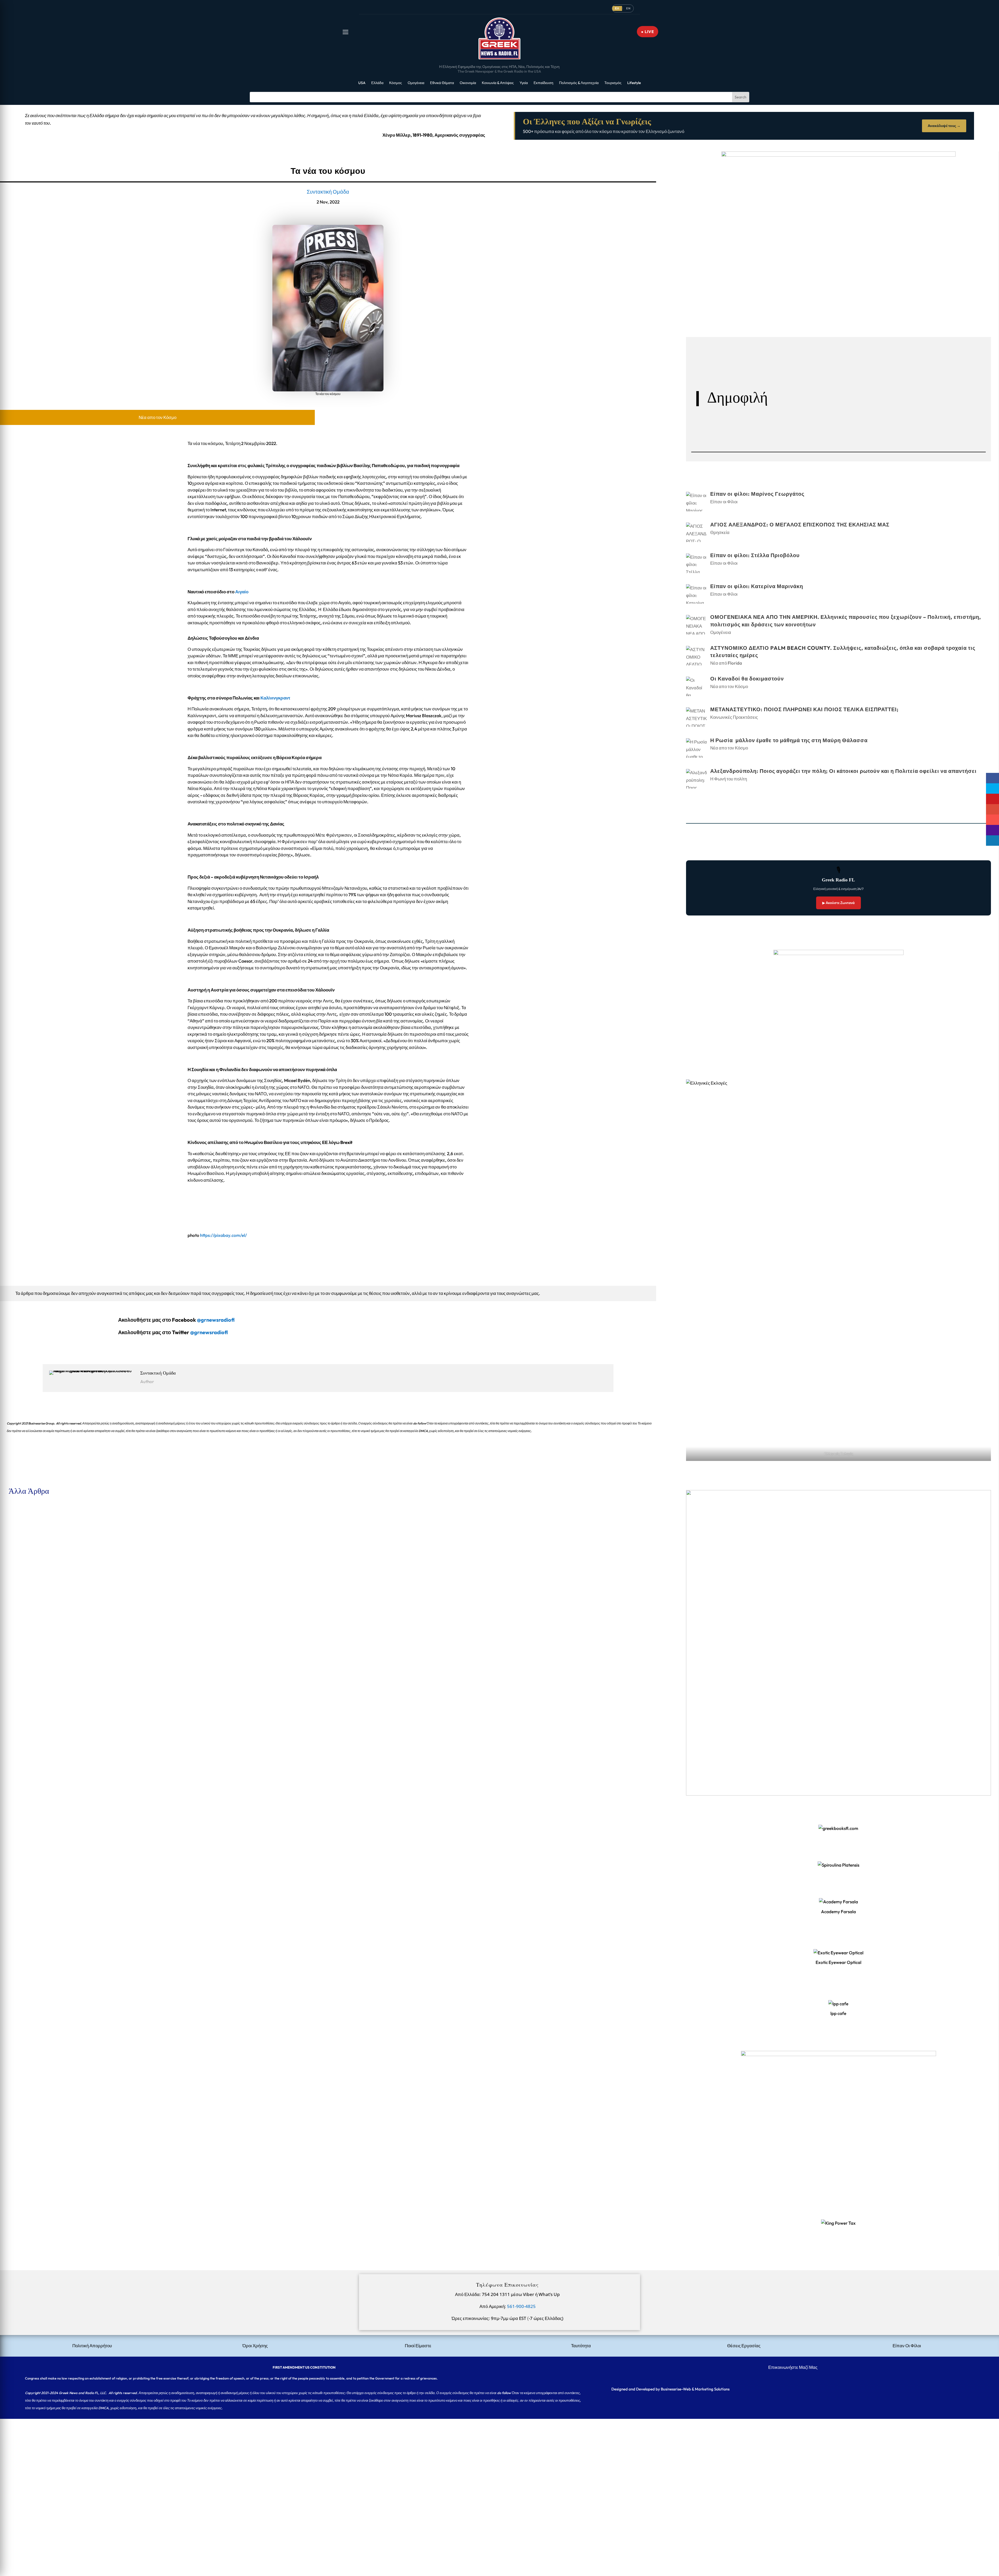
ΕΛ (617, 8)
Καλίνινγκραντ (275, 698)
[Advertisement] (156, 2455)
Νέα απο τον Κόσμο (158, 417)
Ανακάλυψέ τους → (944, 126)
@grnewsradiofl (209, 1332)
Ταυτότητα (581, 2346)
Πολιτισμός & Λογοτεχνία (579, 83)
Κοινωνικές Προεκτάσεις (734, 717)
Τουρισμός (613, 83)
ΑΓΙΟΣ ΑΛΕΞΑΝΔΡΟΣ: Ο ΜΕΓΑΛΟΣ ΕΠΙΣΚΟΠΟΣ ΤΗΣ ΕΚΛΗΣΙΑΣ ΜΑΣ (75, 1582)
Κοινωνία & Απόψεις (498, 83)
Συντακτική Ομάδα (328, 192)
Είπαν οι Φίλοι (48, 1531)
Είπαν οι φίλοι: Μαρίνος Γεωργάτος (37, 1522)
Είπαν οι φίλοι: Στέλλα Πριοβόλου (36, 1642)
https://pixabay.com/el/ (223, 1235)
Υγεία (524, 83)
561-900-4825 (521, 2306)
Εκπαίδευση (543, 83)
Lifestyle (634, 83)
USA (362, 83)
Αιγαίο (242, 592)
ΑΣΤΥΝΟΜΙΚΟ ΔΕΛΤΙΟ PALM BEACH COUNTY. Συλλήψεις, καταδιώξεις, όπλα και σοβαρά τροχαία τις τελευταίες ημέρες (118, 1822)
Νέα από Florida (50, 1831)
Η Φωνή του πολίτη (729, 779)
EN (628, 8)
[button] (345, 32)
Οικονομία (468, 83)
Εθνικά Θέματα (442, 83)
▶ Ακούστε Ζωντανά (838, 903)
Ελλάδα (377, 83)
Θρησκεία (44, 1591)
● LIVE (648, 32)
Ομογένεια (416, 83)
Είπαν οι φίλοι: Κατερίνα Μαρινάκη (37, 1702)
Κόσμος (396, 83)
